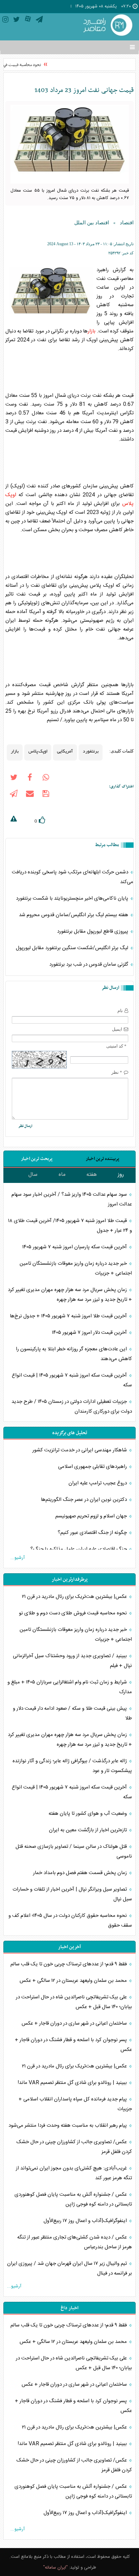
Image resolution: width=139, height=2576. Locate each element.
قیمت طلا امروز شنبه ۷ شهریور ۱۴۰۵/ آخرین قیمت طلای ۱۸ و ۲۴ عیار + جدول (70, 1226)
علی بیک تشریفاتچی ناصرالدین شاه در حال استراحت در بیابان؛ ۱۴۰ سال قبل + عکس (74, 2002)
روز (121, 1175)
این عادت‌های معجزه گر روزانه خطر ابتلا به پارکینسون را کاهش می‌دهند (74, 1354)
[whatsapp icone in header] (46, 779)
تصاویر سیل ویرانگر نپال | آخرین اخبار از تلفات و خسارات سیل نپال (72, 1894)
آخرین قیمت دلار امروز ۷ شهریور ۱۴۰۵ (90, 1333)
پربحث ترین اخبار (37, 1159)
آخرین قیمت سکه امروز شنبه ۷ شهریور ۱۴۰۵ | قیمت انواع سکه (72, 1380)
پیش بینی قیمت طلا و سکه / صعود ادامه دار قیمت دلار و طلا (72, 1713)
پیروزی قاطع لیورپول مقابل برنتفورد (93, 931)
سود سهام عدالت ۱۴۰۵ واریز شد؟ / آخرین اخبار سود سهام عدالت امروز (72, 1199)
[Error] (13, 820)
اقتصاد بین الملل (92, 223)
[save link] (46, 795)
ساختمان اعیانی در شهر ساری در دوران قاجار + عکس (75, 2023)
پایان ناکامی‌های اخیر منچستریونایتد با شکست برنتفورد (73, 898)
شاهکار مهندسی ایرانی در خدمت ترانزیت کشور (80, 1450)
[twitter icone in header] (17, 21)
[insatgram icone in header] (5, 21)
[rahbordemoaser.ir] (107, 26)
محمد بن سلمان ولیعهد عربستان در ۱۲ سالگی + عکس (74, 1981)
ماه (62, 1175)
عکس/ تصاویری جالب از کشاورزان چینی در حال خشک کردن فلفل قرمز (74, 2147)
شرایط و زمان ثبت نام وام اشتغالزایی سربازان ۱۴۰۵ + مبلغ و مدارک (70, 1687)
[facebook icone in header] (30, 779)
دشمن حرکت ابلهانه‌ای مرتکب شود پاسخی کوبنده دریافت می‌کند (73, 877)
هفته (92, 1175)
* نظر (117, 1072)
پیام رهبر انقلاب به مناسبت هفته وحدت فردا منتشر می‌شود (68, 2126)
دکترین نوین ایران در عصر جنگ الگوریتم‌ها (85, 1500)
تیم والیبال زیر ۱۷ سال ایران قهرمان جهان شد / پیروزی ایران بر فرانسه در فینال (69, 2268)
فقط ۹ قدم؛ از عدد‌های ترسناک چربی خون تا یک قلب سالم (69, 1964)
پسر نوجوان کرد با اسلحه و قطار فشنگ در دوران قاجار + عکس (73, 2045)
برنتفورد (91, 751)
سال (33, 1175)
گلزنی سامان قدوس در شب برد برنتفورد (89, 964)
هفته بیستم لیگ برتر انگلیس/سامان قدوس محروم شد (74, 915)
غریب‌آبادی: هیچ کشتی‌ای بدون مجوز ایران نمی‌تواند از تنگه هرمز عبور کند (74, 2173)
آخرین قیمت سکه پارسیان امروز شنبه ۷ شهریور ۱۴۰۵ (75, 1247)
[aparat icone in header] (28, 21)
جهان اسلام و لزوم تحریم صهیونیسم (92, 1516)
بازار (92, 331)
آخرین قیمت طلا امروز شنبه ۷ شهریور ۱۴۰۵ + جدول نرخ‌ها (69, 1316)
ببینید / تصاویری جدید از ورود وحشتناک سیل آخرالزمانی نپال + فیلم (72, 1661)
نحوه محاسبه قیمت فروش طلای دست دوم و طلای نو (74, 1613)
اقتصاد (127, 223)
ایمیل (117, 1029)
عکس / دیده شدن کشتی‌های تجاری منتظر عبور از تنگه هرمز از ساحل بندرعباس (75, 2242)
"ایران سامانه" (55, 2568)
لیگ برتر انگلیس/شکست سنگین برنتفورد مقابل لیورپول (73, 948)
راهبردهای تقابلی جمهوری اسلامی (93, 1467)
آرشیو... (18, 1558)
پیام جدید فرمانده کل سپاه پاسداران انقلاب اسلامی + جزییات (75, 2104)
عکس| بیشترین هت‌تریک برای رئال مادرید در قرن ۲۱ (75, 1597)
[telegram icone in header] (39, 21)
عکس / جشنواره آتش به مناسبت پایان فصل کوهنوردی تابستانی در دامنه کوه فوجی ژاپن (73, 2199)
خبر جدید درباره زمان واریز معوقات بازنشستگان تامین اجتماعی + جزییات (76, 1268)
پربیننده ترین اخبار (102, 1159)
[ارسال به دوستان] (30, 795)
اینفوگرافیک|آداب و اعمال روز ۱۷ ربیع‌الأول (86, 2221)
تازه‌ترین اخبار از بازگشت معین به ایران (89, 1830)
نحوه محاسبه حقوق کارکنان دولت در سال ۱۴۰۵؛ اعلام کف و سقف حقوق (70, 1921)
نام (120, 1011)
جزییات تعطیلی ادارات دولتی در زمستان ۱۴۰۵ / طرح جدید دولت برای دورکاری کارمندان (72, 1407)
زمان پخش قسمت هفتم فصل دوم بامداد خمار (81, 1873)
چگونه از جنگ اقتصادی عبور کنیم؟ (93, 1533)
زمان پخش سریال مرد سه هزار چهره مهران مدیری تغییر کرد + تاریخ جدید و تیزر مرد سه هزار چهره (70, 1295)
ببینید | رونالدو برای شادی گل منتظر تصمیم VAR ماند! (73, 2083)
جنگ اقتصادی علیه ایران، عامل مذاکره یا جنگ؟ (79, 1549)
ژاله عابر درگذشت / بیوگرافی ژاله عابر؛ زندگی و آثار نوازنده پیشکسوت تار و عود (72, 1766)
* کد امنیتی (116, 1046)
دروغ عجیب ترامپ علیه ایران (98, 1483)
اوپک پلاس (38, 751)
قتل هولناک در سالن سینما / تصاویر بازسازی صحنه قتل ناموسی (74, 1851)
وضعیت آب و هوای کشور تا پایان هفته (88, 1814)
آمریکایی (65, 751)
